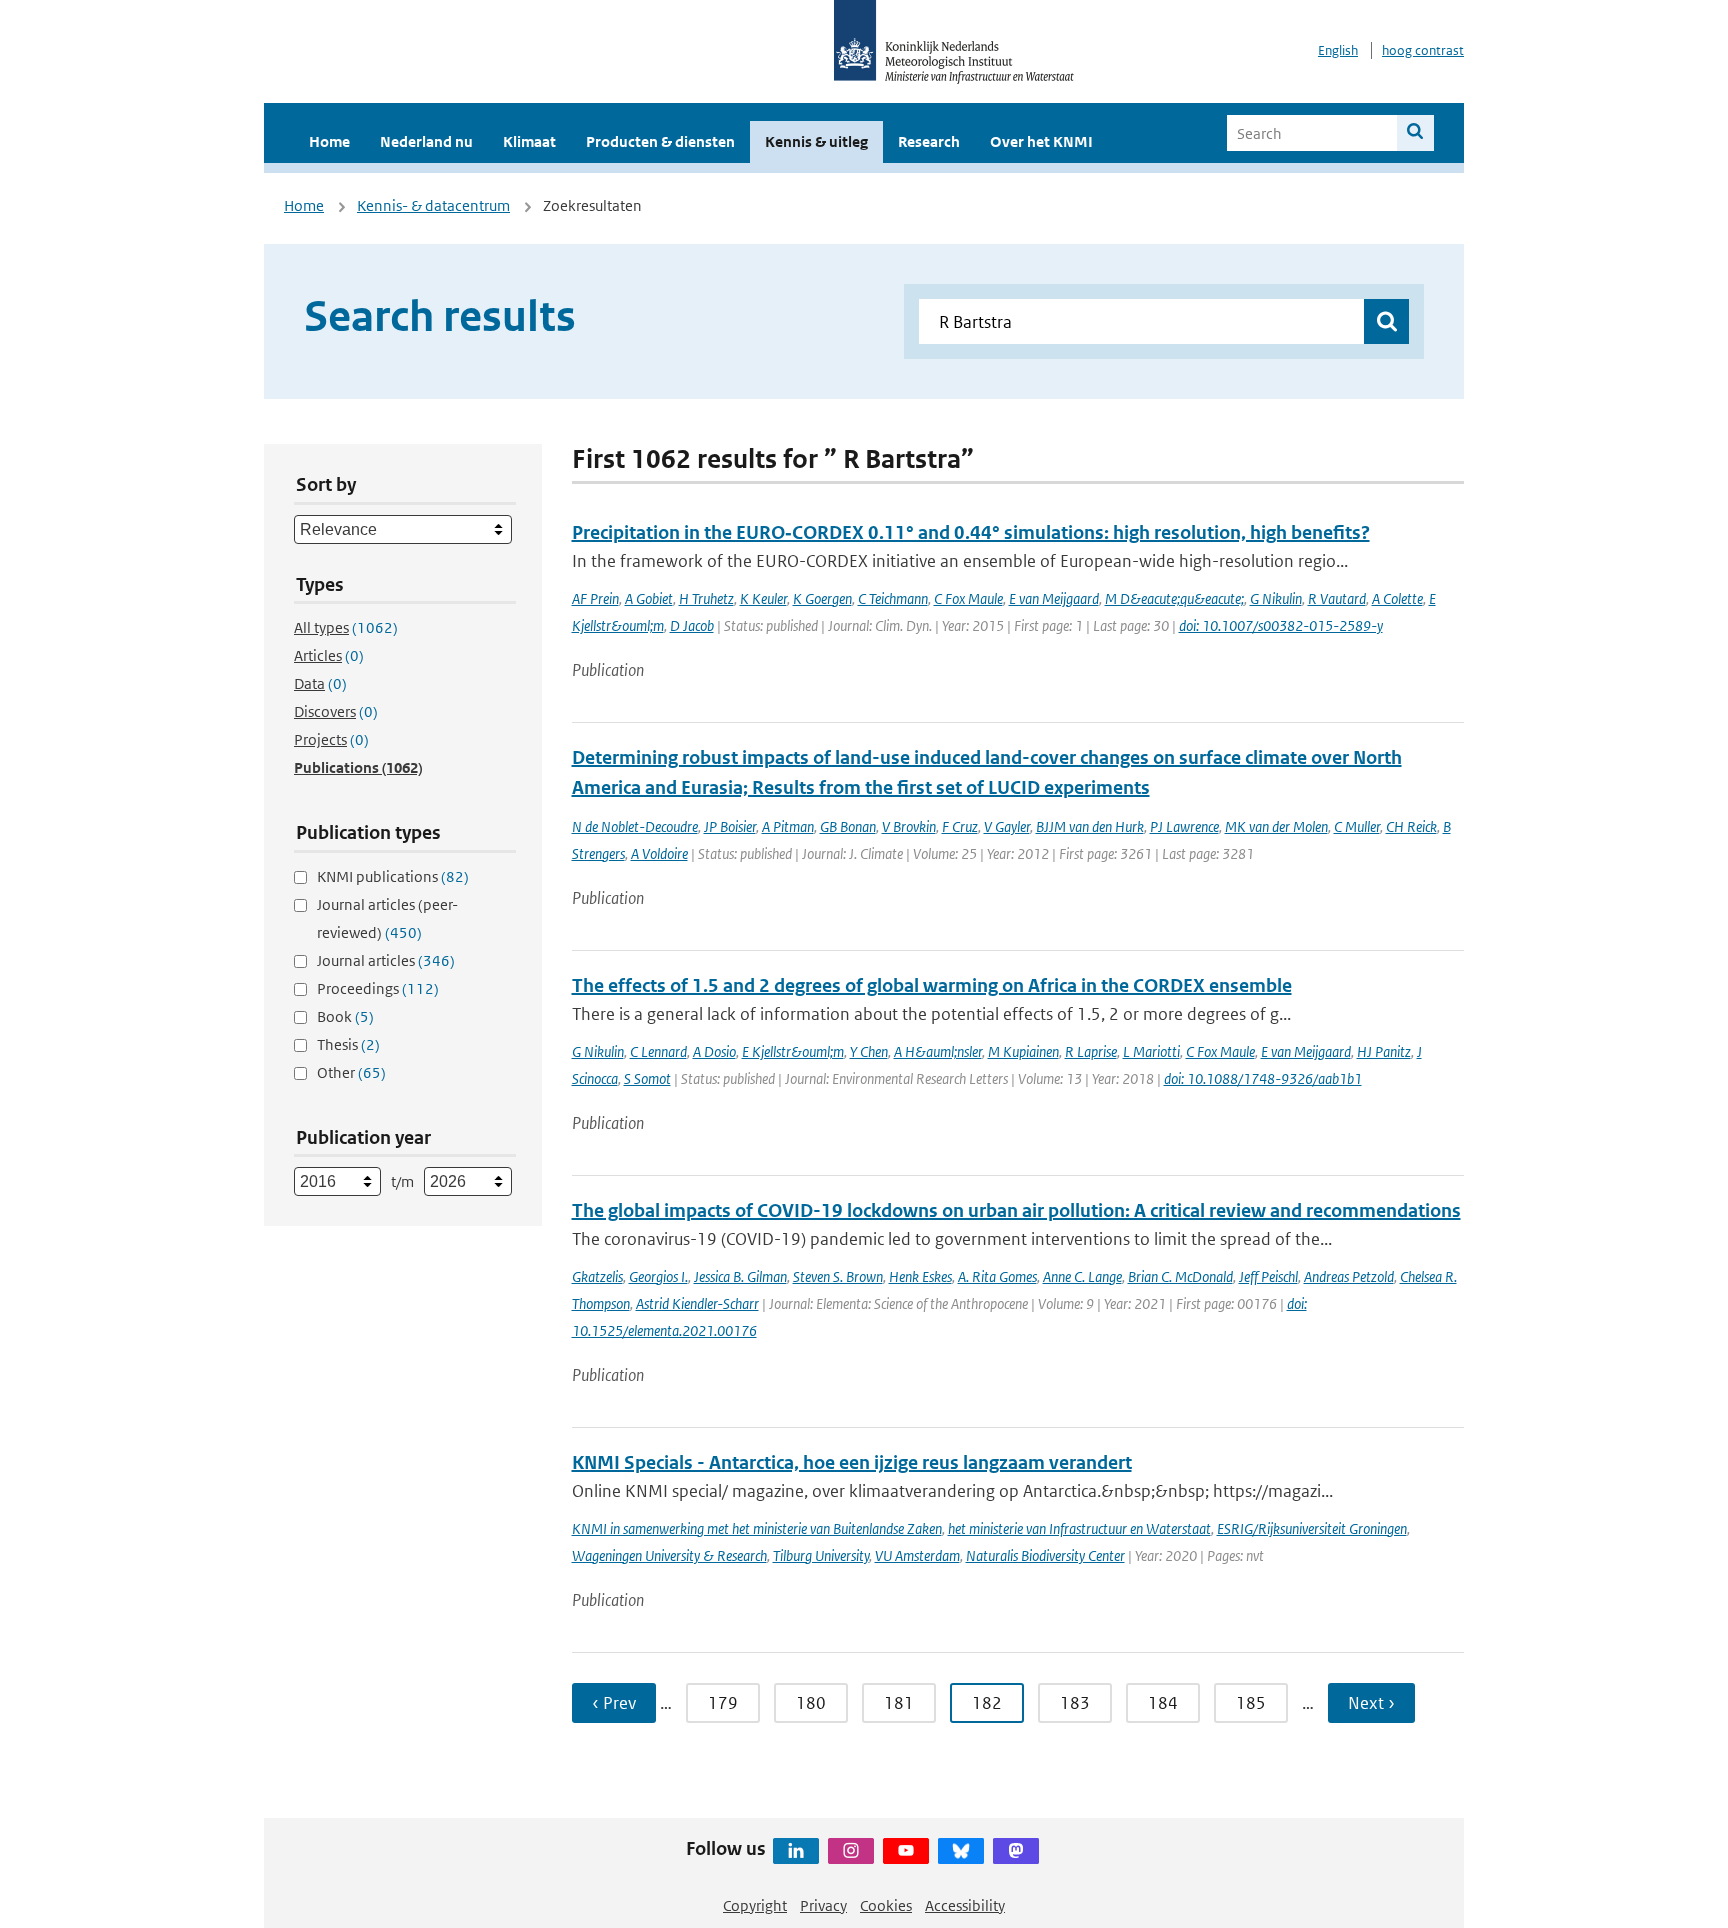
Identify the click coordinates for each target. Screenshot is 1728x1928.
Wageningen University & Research (669, 1555)
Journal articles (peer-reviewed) (387, 918)
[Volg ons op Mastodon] (1016, 1851)
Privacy (823, 1905)
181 (899, 1703)
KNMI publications (393, 876)
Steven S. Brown (838, 1276)
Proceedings (378, 988)
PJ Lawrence (1184, 826)
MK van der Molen (1276, 826)
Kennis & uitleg (816, 141)
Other (351, 1072)
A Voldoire (659, 853)
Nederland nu (426, 141)
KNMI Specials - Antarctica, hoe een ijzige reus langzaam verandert (852, 1462)
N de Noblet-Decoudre (635, 826)
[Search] (1415, 133)
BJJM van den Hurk (1090, 826)
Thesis (348, 1044)
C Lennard (658, 1051)
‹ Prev (614, 1703)
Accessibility (965, 1905)
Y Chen (869, 1051)
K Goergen (822, 598)
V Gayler (1007, 826)
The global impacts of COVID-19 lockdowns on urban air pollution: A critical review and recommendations (1016, 1210)
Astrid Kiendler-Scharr (697, 1303)
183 (1075, 1703)
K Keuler (763, 598)
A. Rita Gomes (997, 1276)
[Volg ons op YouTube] (906, 1851)
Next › (1371, 1703)
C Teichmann (893, 598)
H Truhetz (706, 598)
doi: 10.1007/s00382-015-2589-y (1281, 625)
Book (345, 1016)
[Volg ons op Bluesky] (961, 1851)
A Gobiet (649, 598)
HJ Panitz (1384, 1051)
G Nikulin (1276, 598)
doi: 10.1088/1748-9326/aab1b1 (1263, 1078)
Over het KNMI (1041, 141)
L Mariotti (1151, 1051)
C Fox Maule (968, 598)
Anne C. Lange (1082, 1276)
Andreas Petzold (1349, 1276)
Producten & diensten (660, 141)
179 (723, 1703)
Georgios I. (658, 1276)
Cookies (886, 1905)
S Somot (647, 1078)
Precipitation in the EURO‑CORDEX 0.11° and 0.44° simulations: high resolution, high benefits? (971, 532)
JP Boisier (730, 826)
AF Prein (595, 598)
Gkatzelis (597, 1276)
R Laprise (1091, 1051)
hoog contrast (1423, 50)
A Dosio (714, 1051)
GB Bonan (848, 826)
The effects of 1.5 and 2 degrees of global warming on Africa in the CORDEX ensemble (932, 985)
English (1338, 50)
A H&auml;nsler (938, 1051)
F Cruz (960, 826)
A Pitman (788, 826)
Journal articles (386, 960)
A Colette (1397, 598)
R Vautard (1337, 598)
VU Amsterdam (917, 1555)
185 (1251, 1703)
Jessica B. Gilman (740, 1276)
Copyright (755, 1905)
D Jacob (692, 625)
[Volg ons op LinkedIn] (796, 1851)
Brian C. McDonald (1180, 1276)
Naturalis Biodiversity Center (1045, 1555)
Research (929, 141)
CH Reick (1411, 826)
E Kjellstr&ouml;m (793, 1051)
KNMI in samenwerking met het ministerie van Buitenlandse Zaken (757, 1528)
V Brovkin (909, 826)
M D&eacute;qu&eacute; (1174, 598)
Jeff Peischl (1268, 1276)
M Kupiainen (1023, 1051)
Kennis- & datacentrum (433, 205)
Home (329, 141)
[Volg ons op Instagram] (851, 1851)
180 (811, 1703)
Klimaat (529, 141)
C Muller (1357, 826)
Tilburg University (821, 1555)
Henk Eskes (920, 1276)
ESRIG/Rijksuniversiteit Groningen (1312, 1528)
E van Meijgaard (1054, 598)
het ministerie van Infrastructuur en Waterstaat (1079, 1528)
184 (1163, 1703)
